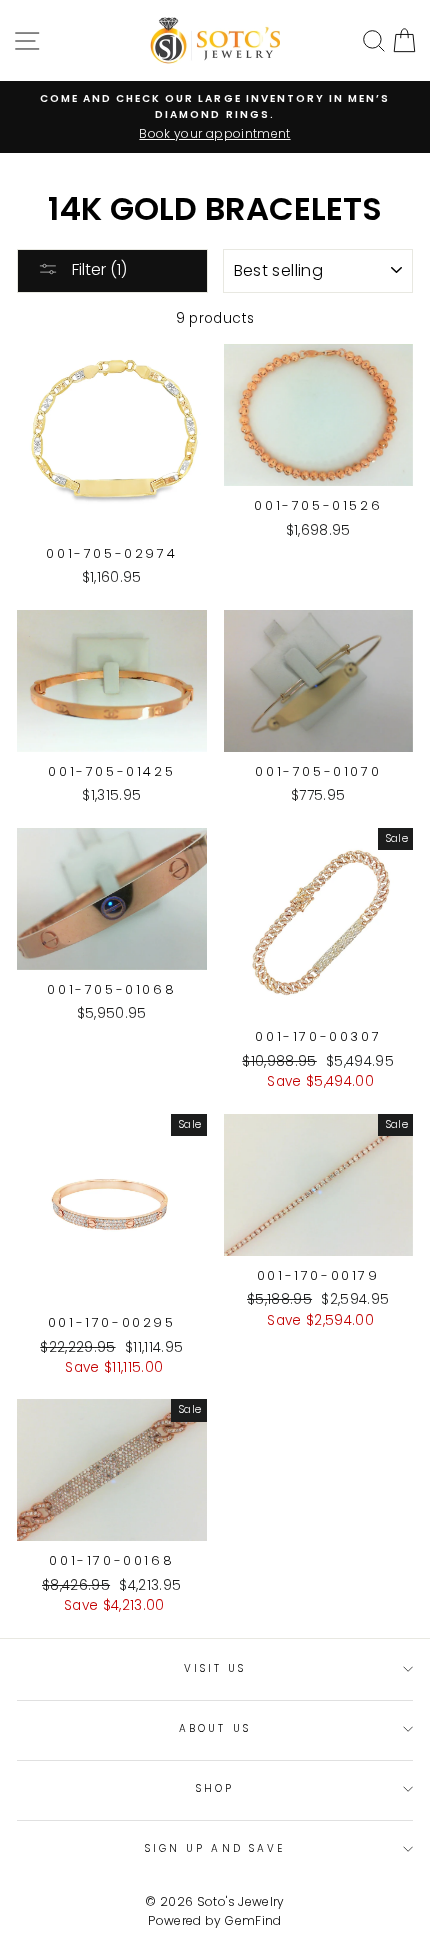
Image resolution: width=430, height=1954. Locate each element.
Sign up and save (215, 1848)
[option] (215, 117)
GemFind (253, 1920)
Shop (215, 1788)
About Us (214, 1728)
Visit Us (215, 1668)
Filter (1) (97, 269)
